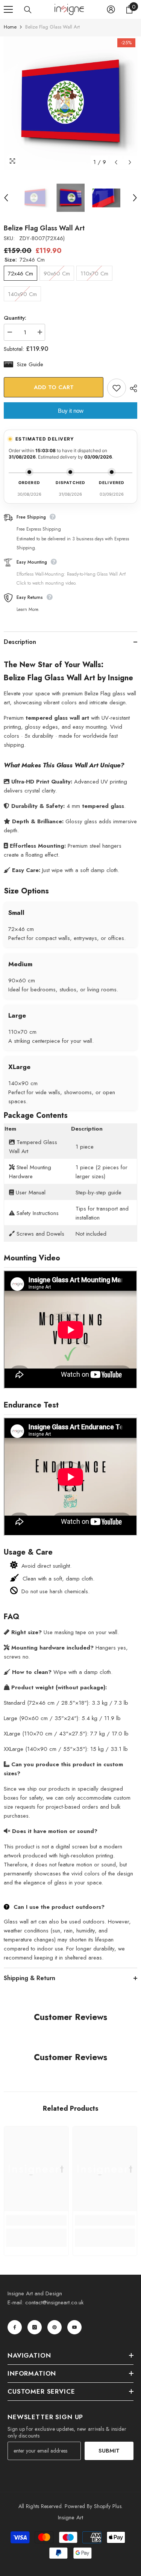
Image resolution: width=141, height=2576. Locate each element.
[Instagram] (35, 2327)
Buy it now (71, 411)
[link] (36, 2220)
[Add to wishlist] (117, 388)
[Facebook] (15, 2327)
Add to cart (55, 387)
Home (10, 27)
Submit (109, 2451)
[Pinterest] (55, 2327)
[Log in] (111, 9)
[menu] (8, 9)
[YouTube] (74, 2327)
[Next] (130, 162)
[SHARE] (132, 388)
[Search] (28, 10)
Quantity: (15, 318)
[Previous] (116, 162)
